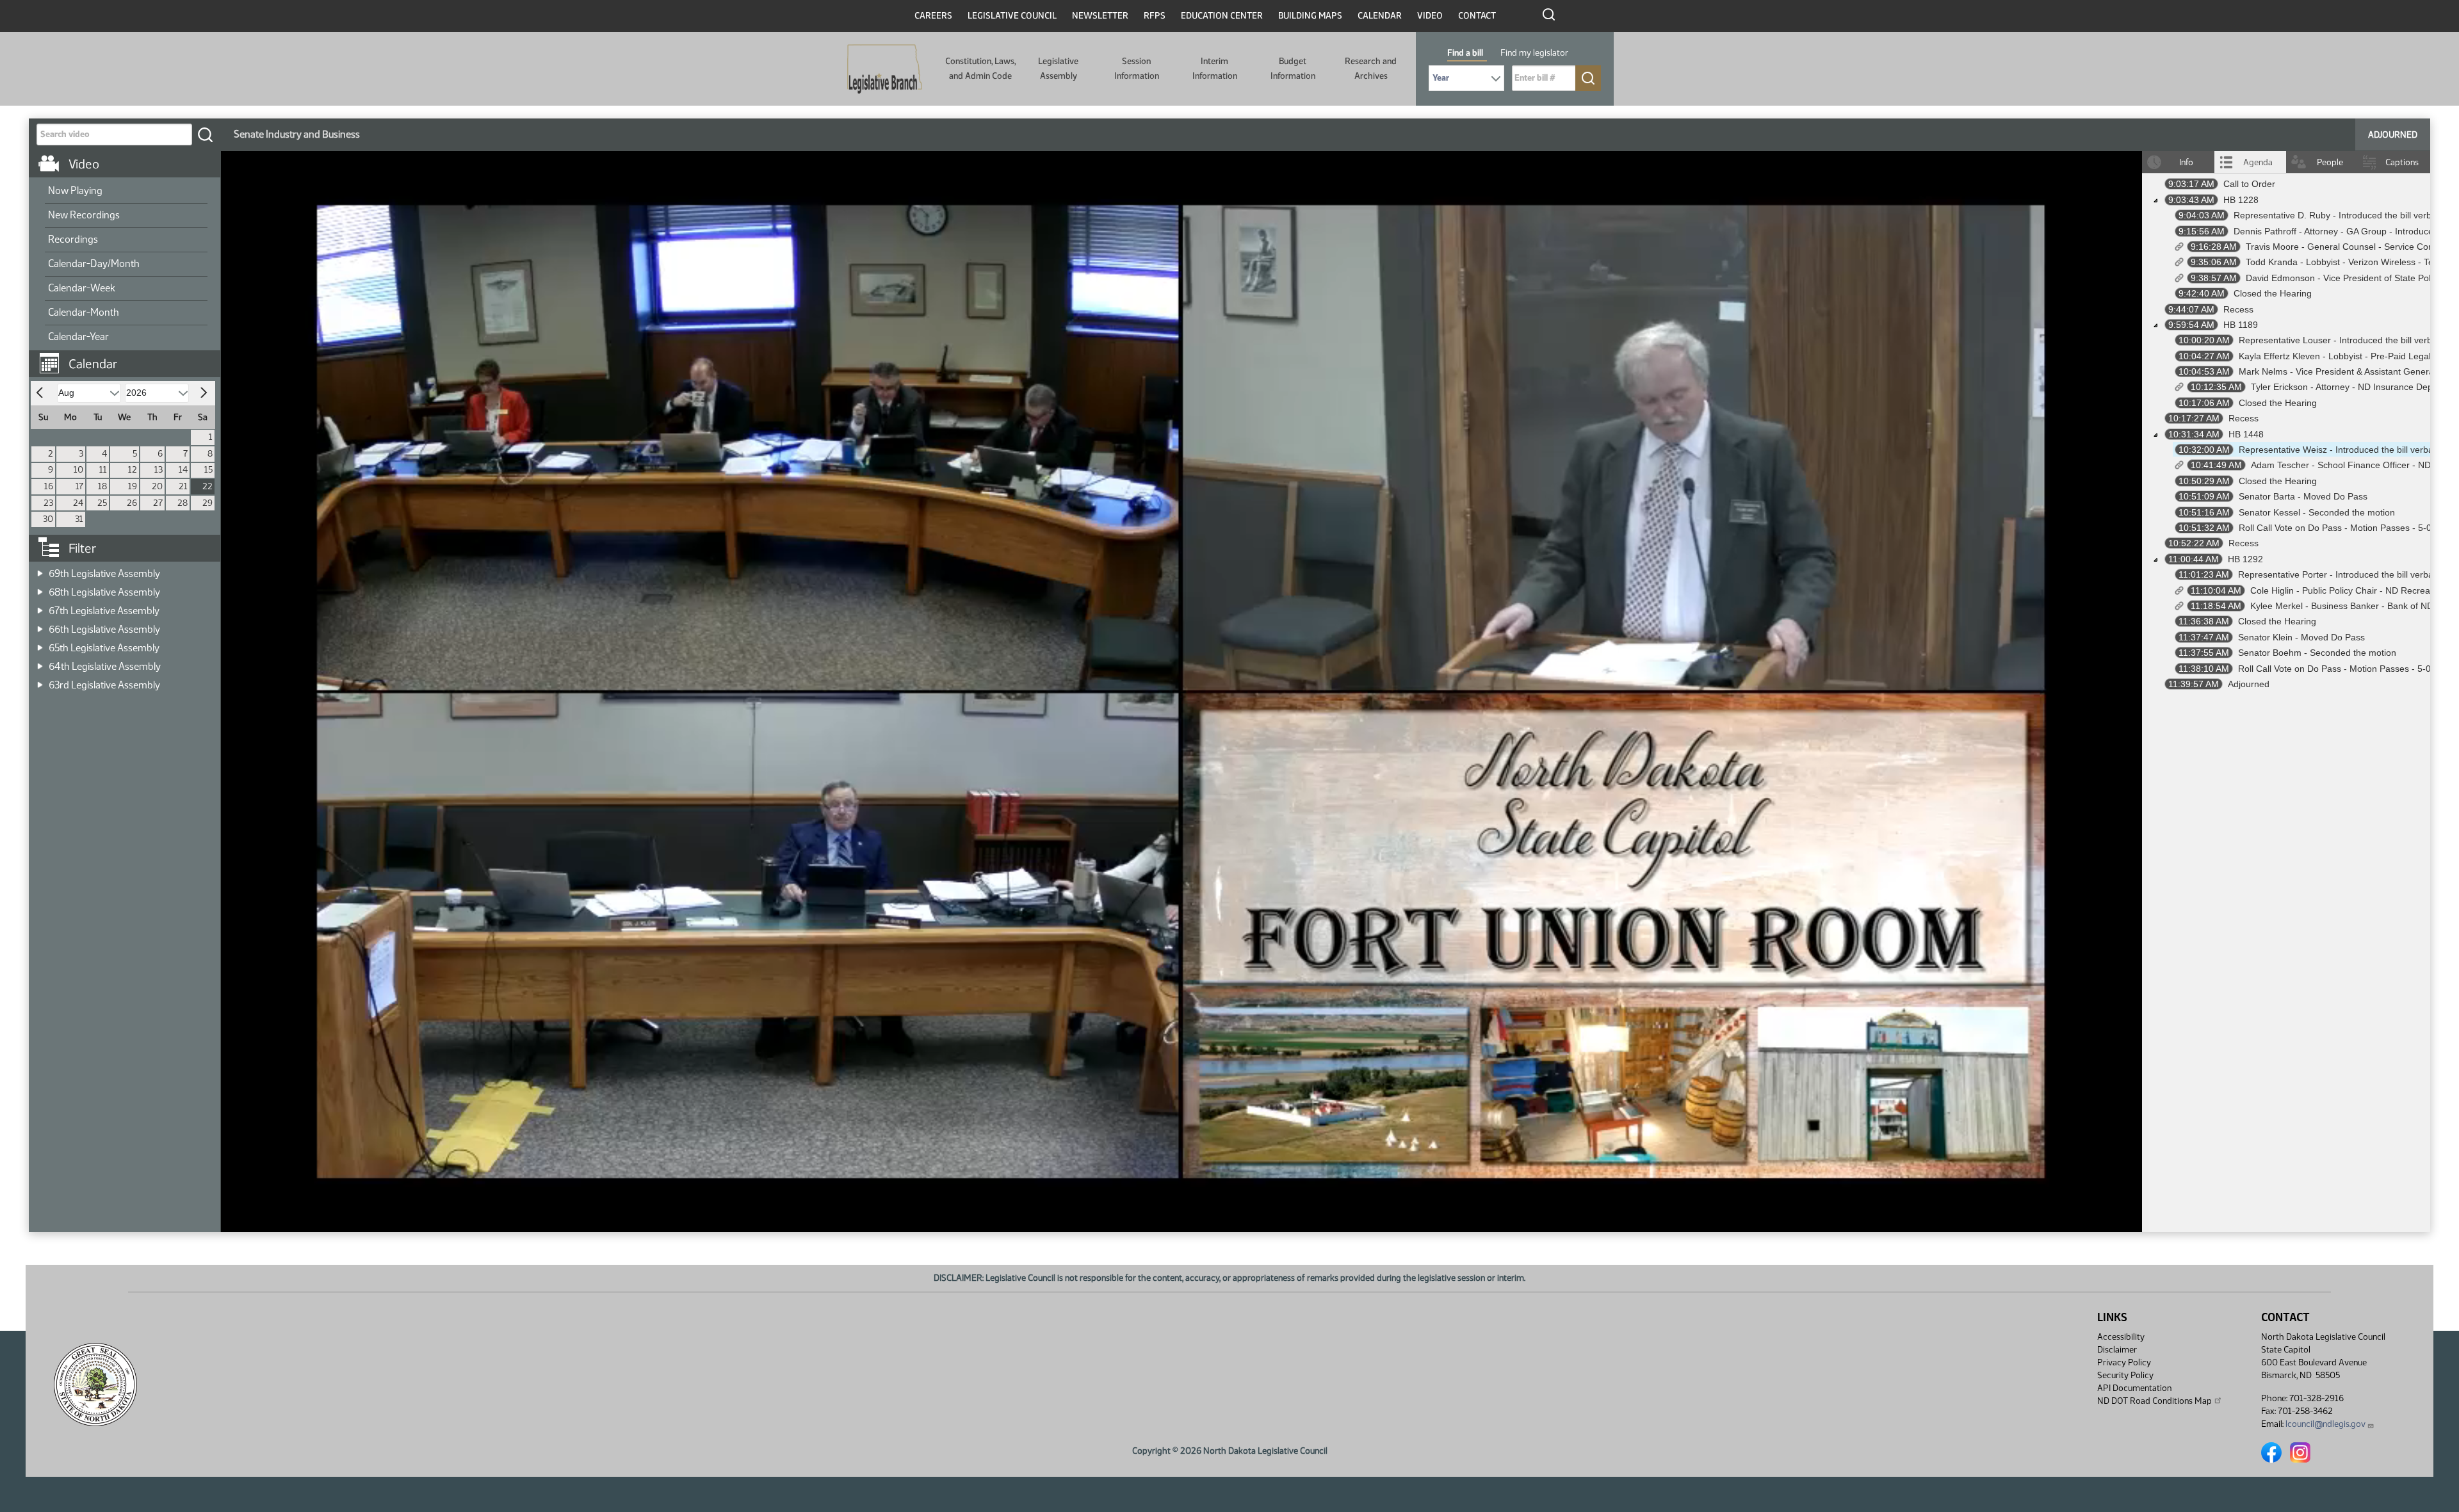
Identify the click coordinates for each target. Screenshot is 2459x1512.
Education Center (1222, 16)
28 (183, 503)
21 (183, 486)
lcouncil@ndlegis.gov (2325, 1424)
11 (103, 470)
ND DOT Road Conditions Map (2155, 1401)
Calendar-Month (84, 312)
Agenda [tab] (2258, 162)
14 (183, 470)
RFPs (1155, 16)
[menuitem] (126, 191)
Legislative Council (1012, 16)
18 (102, 486)
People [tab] (2330, 162)
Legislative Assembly (1058, 68)
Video (1430, 16)
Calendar (1380, 16)
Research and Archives (1371, 68)
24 (78, 503)
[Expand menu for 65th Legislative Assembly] (40, 644)
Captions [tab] (2402, 162)
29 (207, 503)
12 (133, 470)
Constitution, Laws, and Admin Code (980, 68)
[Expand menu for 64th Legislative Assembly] (40, 663)
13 (158, 470)
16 (49, 486)
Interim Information (1215, 68)
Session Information (1137, 68)
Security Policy (2125, 1375)
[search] (205, 134)
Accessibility (2121, 1337)
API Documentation (2134, 1388)
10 (78, 470)
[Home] (885, 69)
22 (207, 486)
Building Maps (1310, 16)
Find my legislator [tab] (1534, 53)
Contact (1477, 16)
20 (157, 486)
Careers (933, 16)
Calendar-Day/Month (94, 264)
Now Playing (75, 191)
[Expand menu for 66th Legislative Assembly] (40, 625)
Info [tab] (2186, 162)
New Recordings (84, 215)
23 (48, 503)
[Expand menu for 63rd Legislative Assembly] (40, 681)
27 (158, 503)
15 (208, 470)
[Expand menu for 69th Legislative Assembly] (40, 570)
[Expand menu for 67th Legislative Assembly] (40, 607)
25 (102, 503)
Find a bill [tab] (1465, 53)
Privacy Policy (2124, 1362)
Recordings (73, 239)
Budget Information (1293, 68)
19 (133, 486)
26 (132, 503)
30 (48, 519)
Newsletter (1100, 16)
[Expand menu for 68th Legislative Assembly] (40, 588)
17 (79, 486)
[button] (129, 357)
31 (79, 519)
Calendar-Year (78, 337)
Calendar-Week (82, 288)
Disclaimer (2117, 1350)
